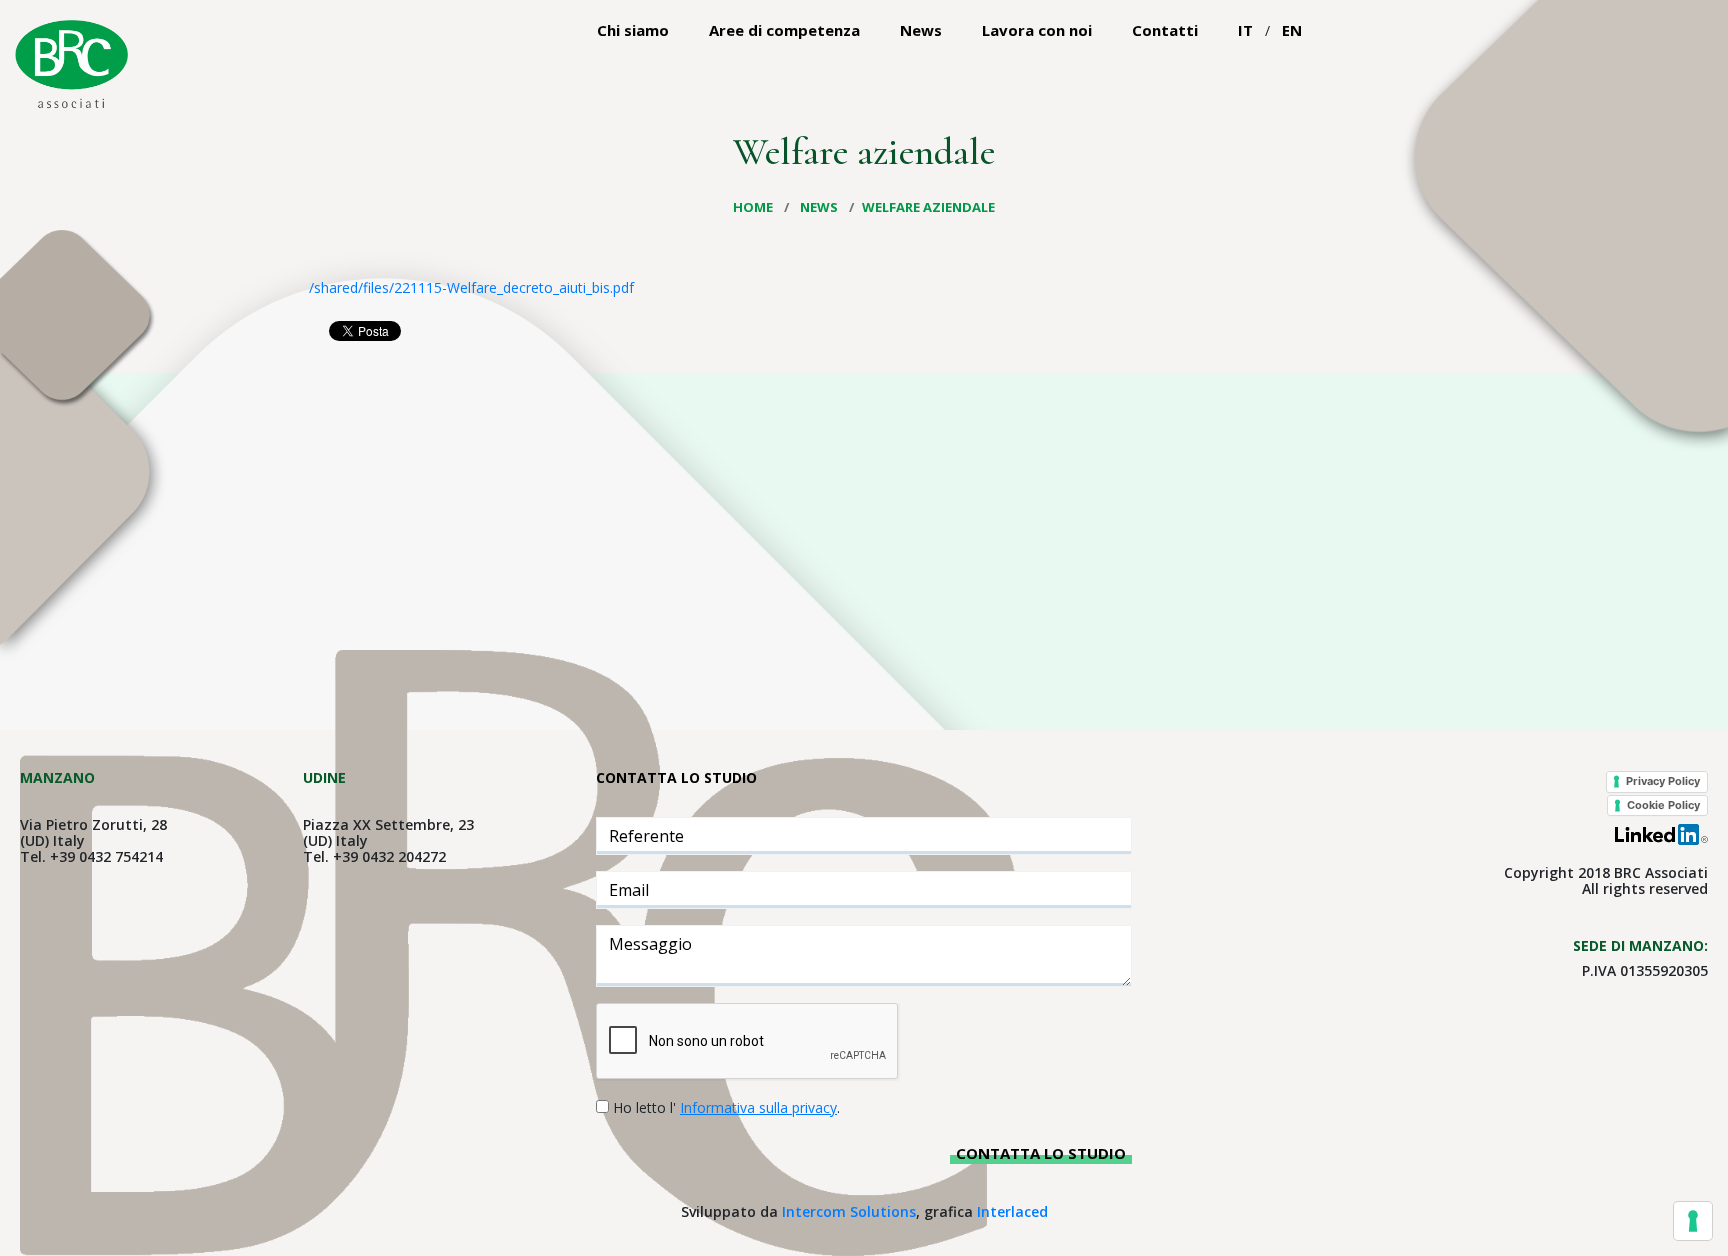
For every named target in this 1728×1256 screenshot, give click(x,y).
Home (754, 207)
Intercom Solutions (849, 1211)
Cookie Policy (1663, 805)
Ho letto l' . (726, 1107)
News (921, 30)
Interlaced (1012, 1211)
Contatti (1165, 30)
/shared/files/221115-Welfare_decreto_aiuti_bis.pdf (471, 287)
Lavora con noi (1037, 30)
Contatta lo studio (1041, 1153)
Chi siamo (633, 30)
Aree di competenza (784, 30)
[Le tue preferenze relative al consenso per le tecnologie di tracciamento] (1693, 1221)
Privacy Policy (1663, 781)
